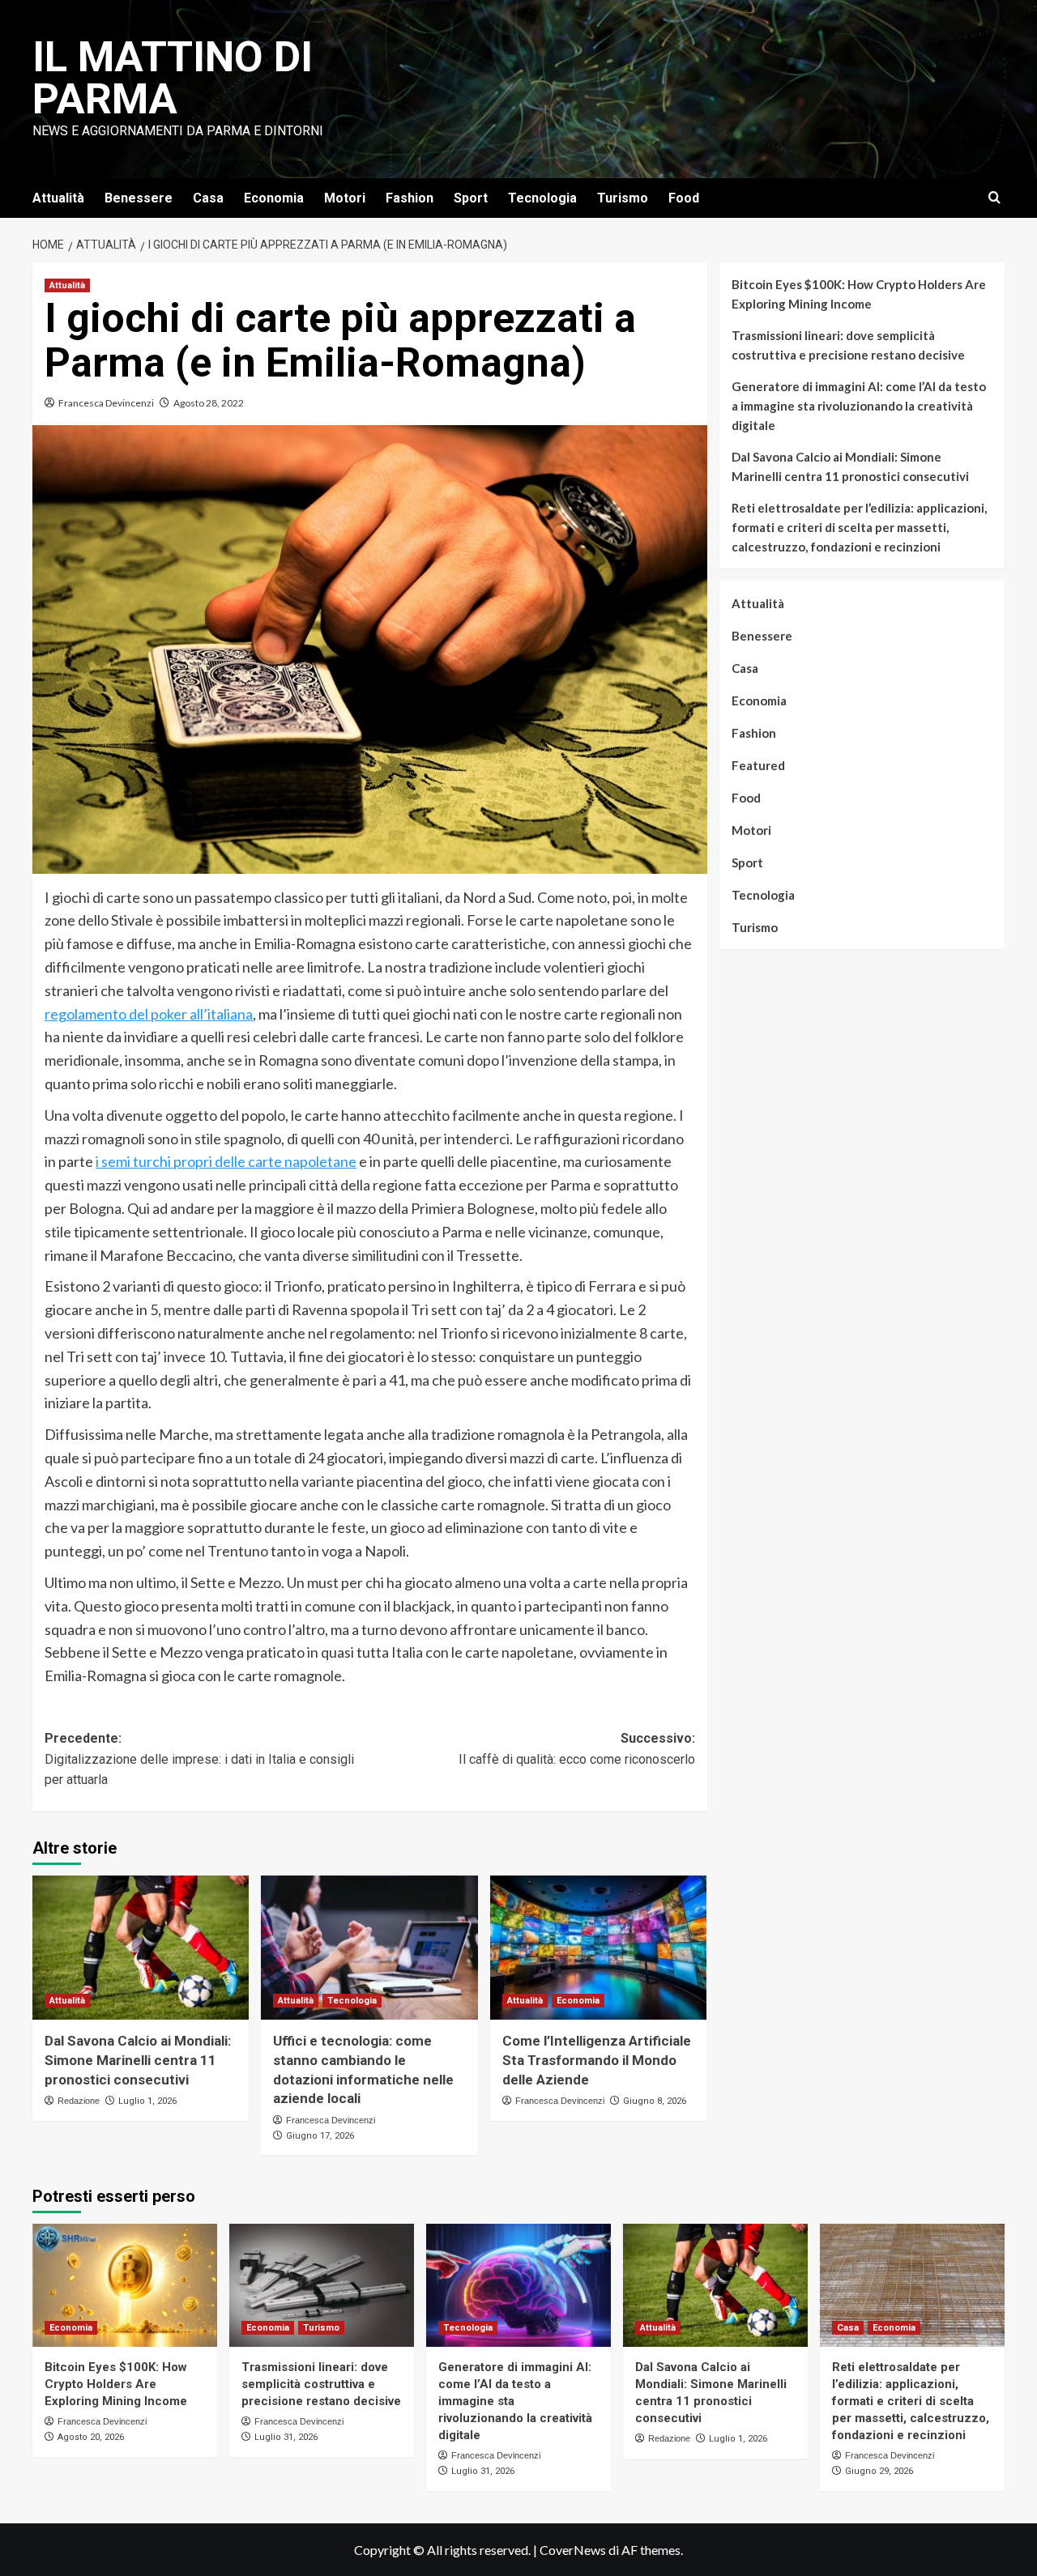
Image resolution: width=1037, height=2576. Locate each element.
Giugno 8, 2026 (655, 2101)
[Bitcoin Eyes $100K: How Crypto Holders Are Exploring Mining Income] (125, 2285)
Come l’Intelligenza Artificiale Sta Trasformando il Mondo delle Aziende (597, 2060)
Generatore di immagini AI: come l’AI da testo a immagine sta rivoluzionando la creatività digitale (859, 406)
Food (684, 198)
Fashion (410, 198)
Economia (274, 198)
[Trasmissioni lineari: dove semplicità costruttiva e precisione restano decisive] (322, 2285)
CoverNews (573, 2550)
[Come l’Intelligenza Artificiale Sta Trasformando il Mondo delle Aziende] (598, 1948)
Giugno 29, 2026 (879, 2471)
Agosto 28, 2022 (209, 403)
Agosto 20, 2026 (91, 2437)
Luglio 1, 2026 (147, 2101)
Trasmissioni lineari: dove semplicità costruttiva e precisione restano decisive (848, 345)
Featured (758, 765)
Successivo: (576, 1749)
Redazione (79, 2101)
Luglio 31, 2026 (286, 2437)
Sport (471, 198)
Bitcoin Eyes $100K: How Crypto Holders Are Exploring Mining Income (859, 294)
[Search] (994, 198)
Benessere (139, 198)
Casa (208, 198)
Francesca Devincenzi (106, 403)
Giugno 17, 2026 (320, 2136)
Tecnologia (542, 198)
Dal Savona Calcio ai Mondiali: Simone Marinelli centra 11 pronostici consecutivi (138, 2060)
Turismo (623, 198)
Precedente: (199, 1759)
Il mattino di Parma (173, 78)
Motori (345, 198)
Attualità (58, 198)
